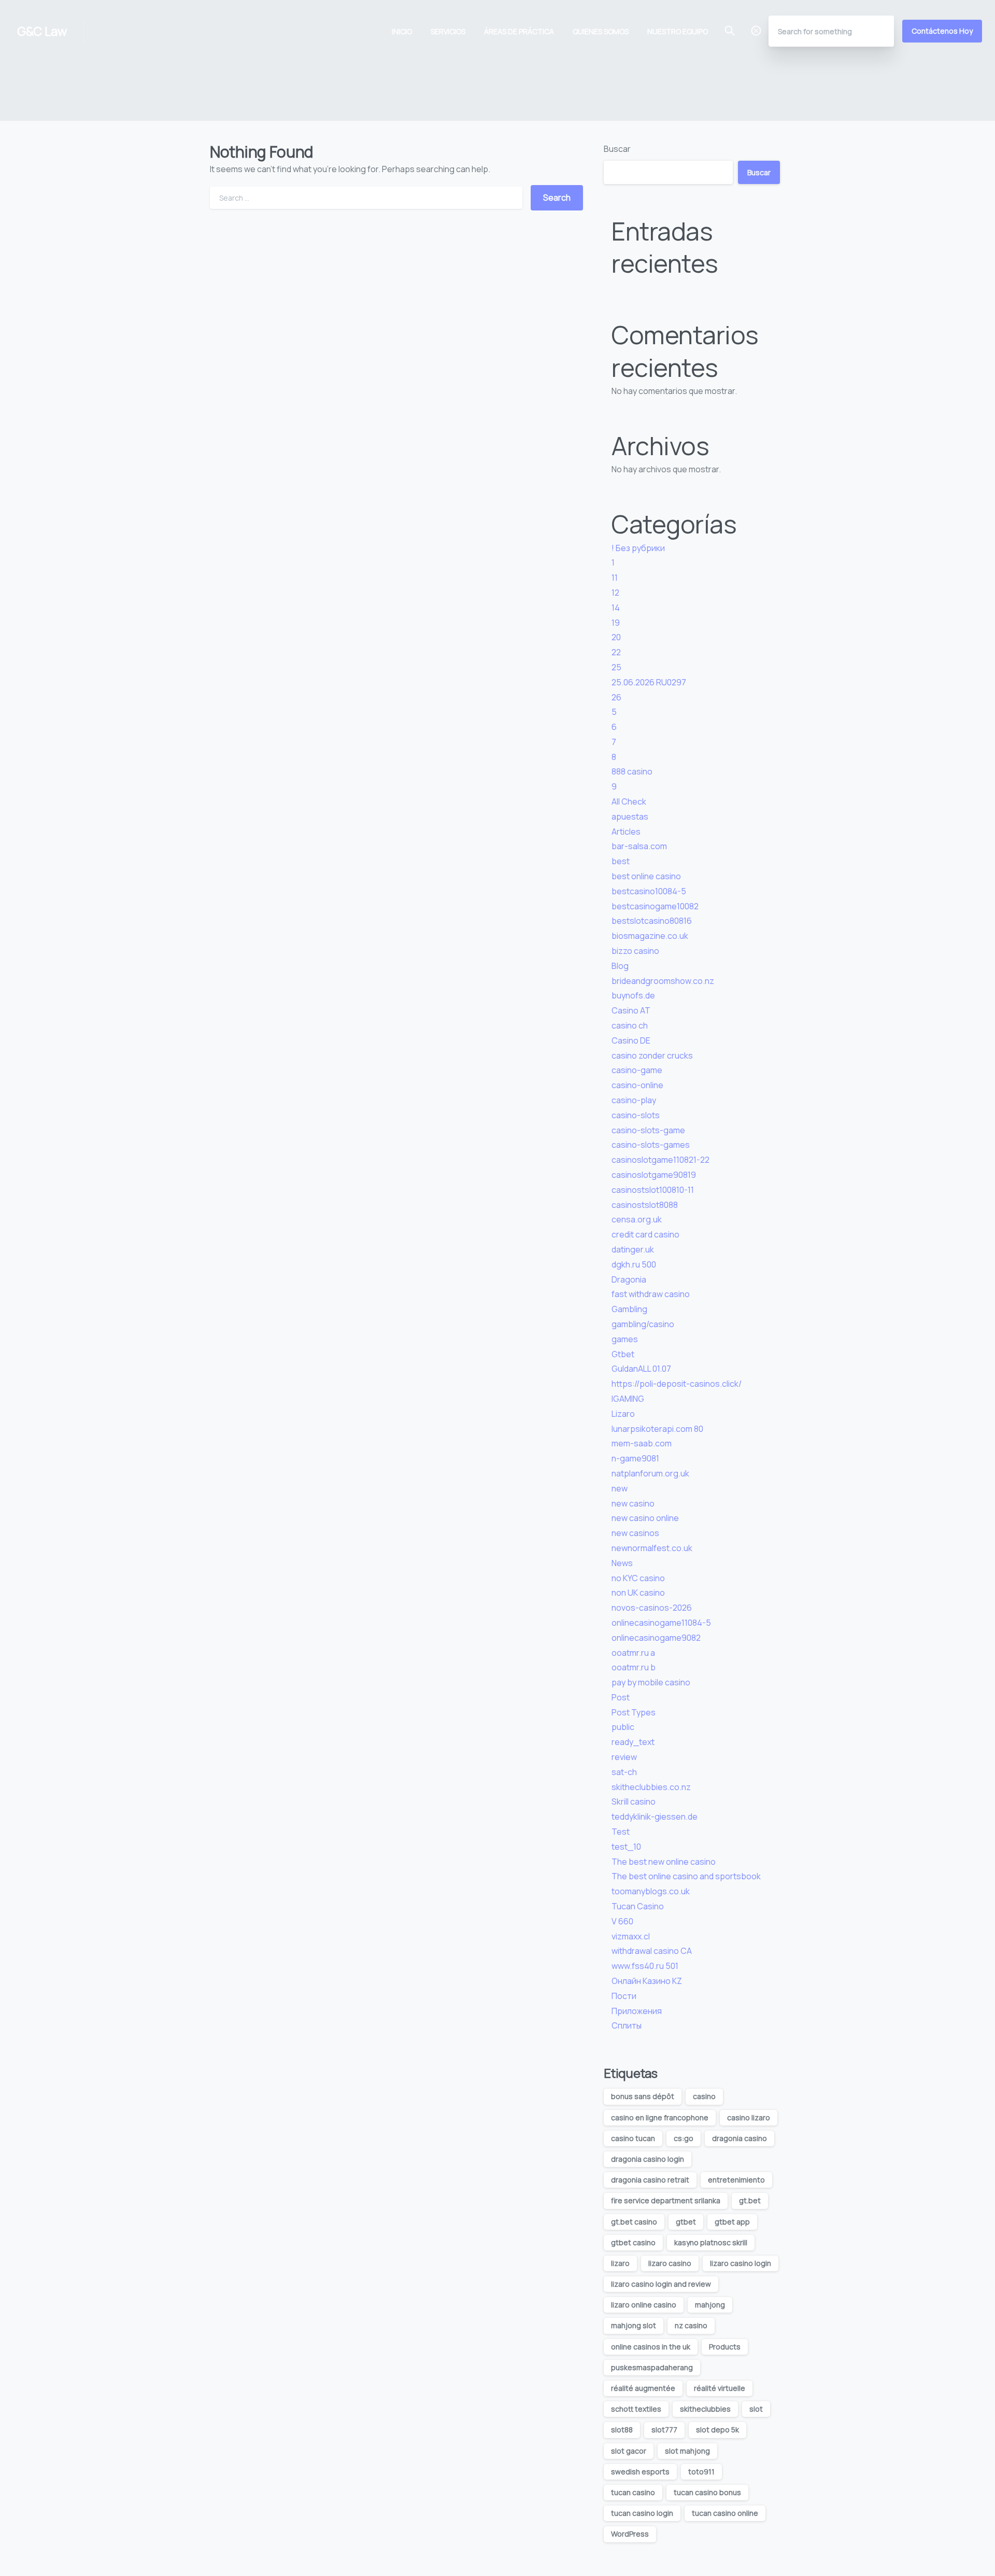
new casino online (645, 1518)
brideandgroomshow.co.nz (663, 981)
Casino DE (631, 1040)
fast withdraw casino (651, 1294)
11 (615, 578)
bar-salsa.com (639, 846)
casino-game (637, 1070)
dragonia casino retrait (650, 2180)
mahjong (710, 2305)
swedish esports (640, 2472)
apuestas (630, 817)
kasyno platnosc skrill (711, 2242)
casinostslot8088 (645, 1205)
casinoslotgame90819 (654, 1175)
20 (616, 637)
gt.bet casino (634, 2222)
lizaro (620, 2263)
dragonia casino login (648, 2159)
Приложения (637, 2011)
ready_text (633, 1742)
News (622, 1563)
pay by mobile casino (651, 1682)
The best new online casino (664, 1862)
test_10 (626, 1847)
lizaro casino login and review (661, 2284)
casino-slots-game (648, 1130)
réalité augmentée (643, 2388)
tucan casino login (642, 2513)
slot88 (622, 2430)
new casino (633, 1503)
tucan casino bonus (707, 2492)
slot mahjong (687, 2451)
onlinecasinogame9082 (656, 1638)
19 (616, 623)
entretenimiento (736, 2180)
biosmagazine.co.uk (650, 936)
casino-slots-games (651, 1145)
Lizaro (623, 1414)
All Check (629, 801)
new (620, 1488)
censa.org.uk (637, 1219)
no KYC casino (638, 1578)
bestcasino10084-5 (649, 891)
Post (621, 1697)
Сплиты (627, 2025)
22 (616, 652)
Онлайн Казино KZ (647, 1981)
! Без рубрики (638, 548)
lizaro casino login (741, 2263)
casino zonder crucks (652, 1055)
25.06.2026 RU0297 (649, 682)
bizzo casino (635, 951)
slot (756, 2409)
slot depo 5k (717, 2430)
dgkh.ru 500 (634, 1264)
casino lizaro (749, 2117)
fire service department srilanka (666, 2200)
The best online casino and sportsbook (686, 1876)
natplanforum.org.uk (650, 1473)
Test (621, 1832)
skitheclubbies (705, 2409)
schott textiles (636, 2409)
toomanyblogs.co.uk (651, 1891)
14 (616, 608)
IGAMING (628, 1399)
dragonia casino (740, 2138)
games (625, 1339)
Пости (624, 1996)
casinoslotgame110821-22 (660, 1160)
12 (615, 593)
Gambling (629, 1309)
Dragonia (629, 1279)
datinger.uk (633, 1249)
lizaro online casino (644, 2305)
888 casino (632, 771)
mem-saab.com (642, 1443)
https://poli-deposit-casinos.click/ (677, 1384)
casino (704, 2096)
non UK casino (638, 1593)
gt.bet (750, 2200)
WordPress (630, 2534)
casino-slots (636, 1115)
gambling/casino (643, 1324)
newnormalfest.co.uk (652, 1548)
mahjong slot (634, 2325)
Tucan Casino (638, 1906)
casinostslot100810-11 (653, 1190)
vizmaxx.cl (631, 1936)
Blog (620, 966)
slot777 (664, 2430)
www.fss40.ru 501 (645, 1966)
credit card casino (645, 1234)
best (621, 861)
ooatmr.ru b (634, 1667)
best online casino (646, 876)
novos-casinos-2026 (652, 1608)
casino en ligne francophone (660, 2117)
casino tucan (633, 2138)
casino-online (637, 1085)
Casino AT (631, 1010)
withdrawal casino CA (652, 1951)
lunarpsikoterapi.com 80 (657, 1429)
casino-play (634, 1100)
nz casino (691, 2325)
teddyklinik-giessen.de (655, 1817)
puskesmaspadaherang (652, 2367)
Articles (626, 832)
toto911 (701, 2472)
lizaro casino (670, 2263)
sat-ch (624, 1772)
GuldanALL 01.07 (641, 1369)
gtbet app (732, 2222)
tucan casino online (725, 2513)
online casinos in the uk (651, 2347)
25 (616, 667)
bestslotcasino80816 (652, 921)
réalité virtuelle (720, 2388)
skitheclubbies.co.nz (651, 1787)
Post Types (634, 1712)
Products (725, 2347)
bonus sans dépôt (643, 2096)
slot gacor (629, 2451)
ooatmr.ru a (633, 1653)
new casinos (635, 1533)
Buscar (617, 149)
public (623, 1727)
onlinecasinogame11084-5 (661, 1623)
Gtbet (623, 1354)
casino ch (630, 1025)
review (624, 1757)
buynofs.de (633, 995)
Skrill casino (634, 1801)
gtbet (686, 2222)
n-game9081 (635, 1458)
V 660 (622, 1921)
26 (616, 697)
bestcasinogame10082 (655, 906)
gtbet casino (633, 2242)
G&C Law (42, 31)
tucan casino (633, 2492)
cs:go (684, 2138)
